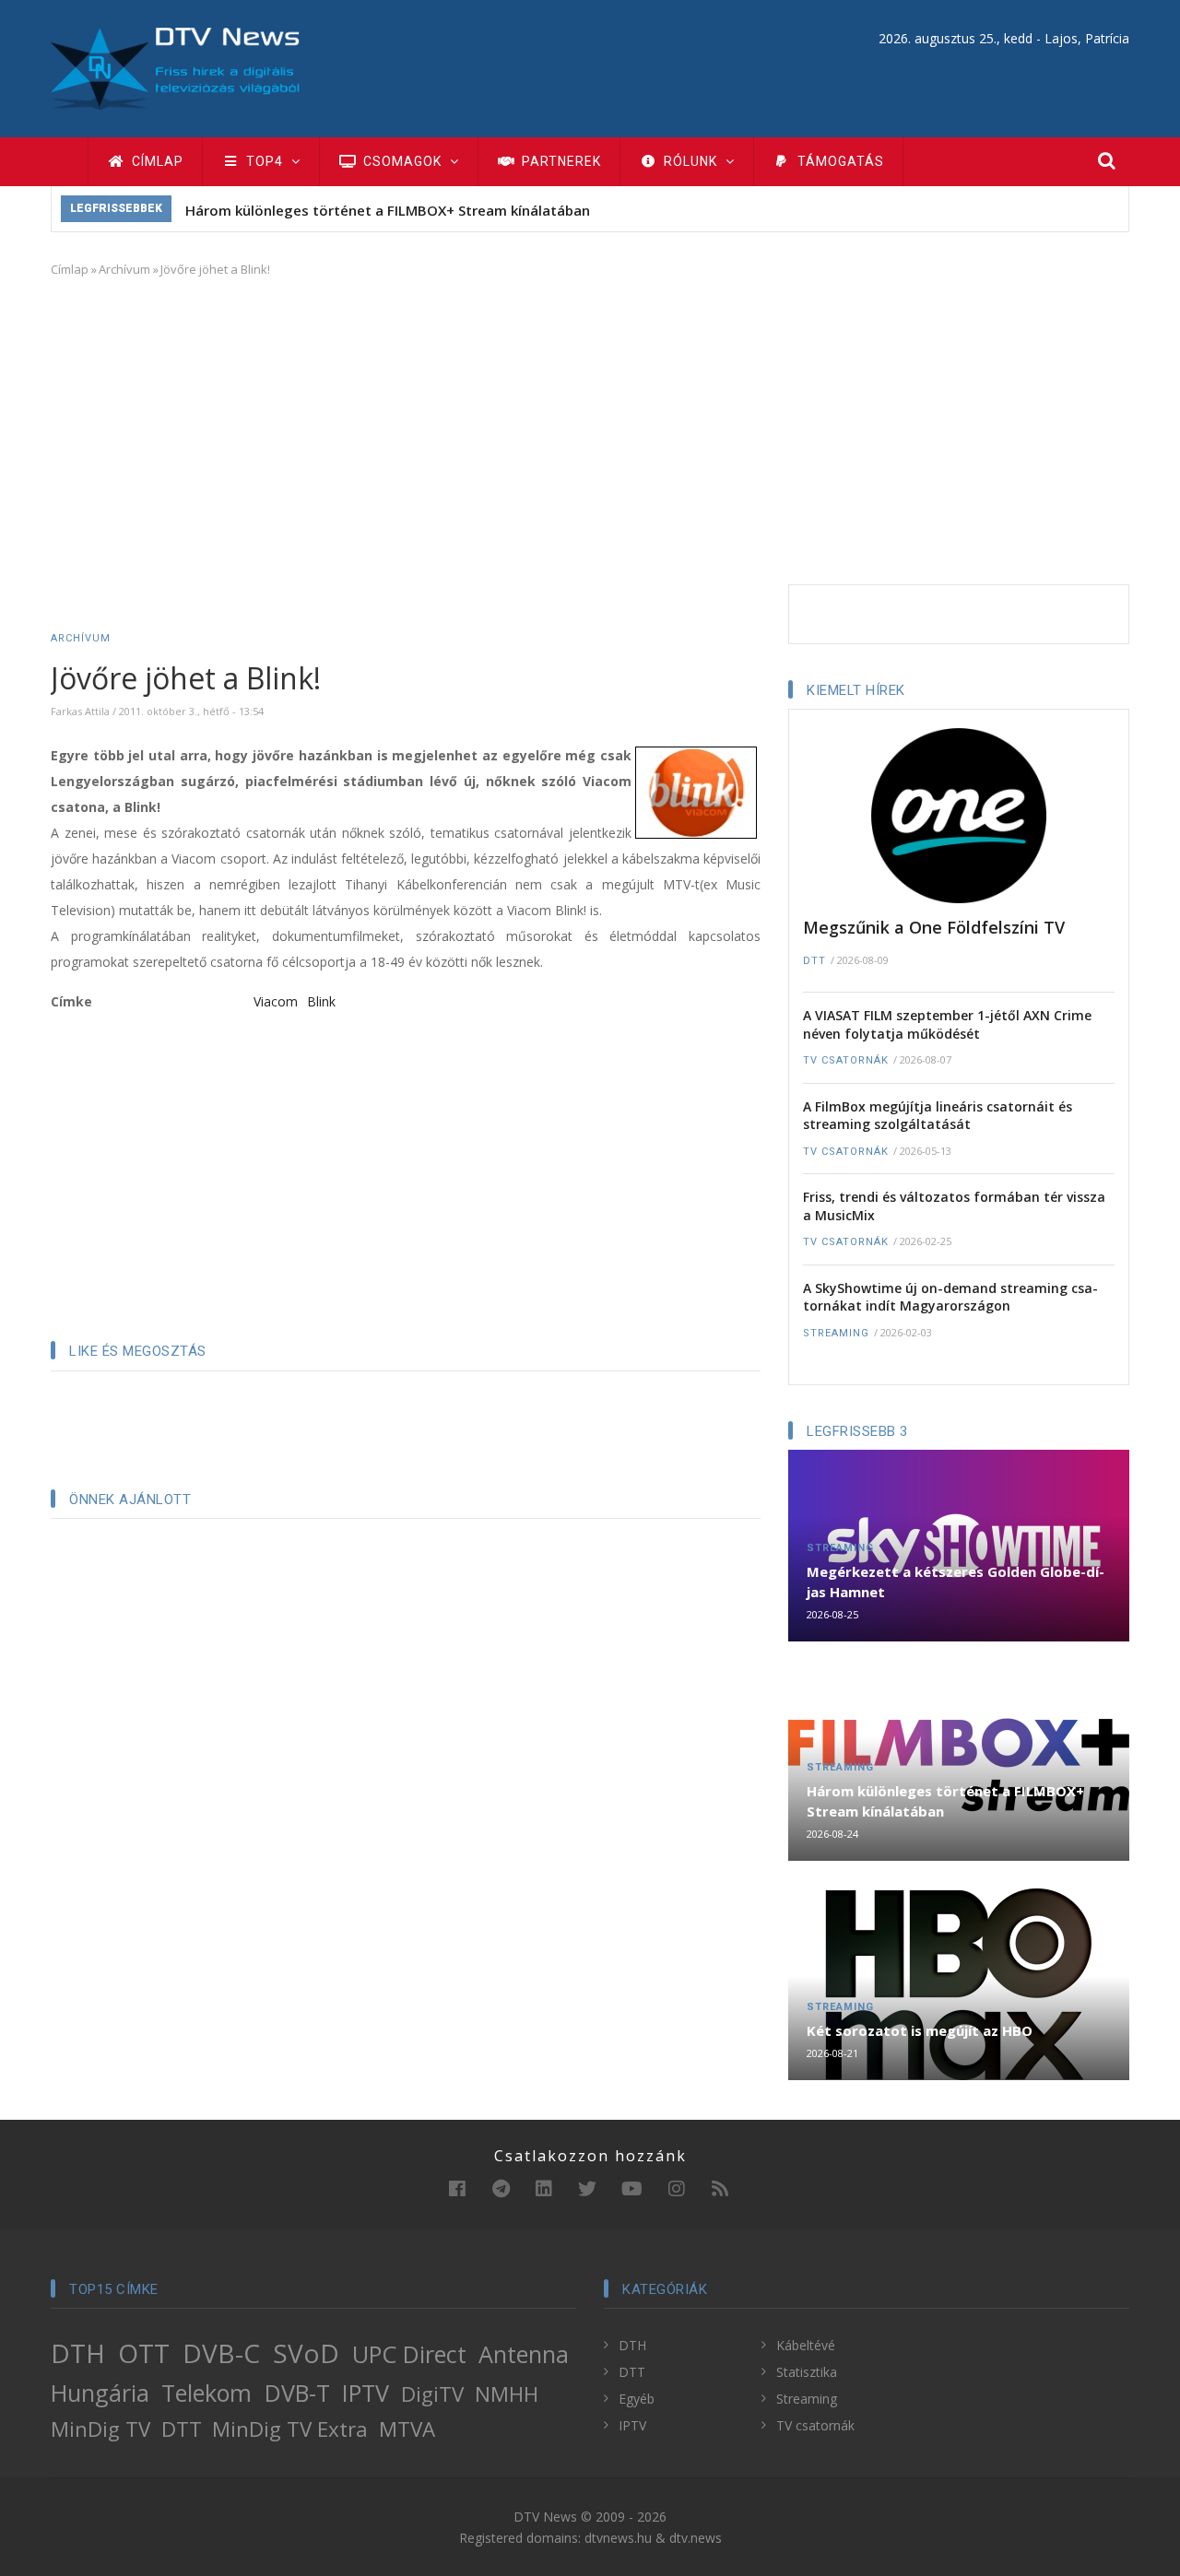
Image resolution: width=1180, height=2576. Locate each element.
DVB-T (297, 2393)
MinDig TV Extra (290, 2429)
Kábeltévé (806, 2345)
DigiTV (432, 2394)
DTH (78, 2353)
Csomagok (402, 161)
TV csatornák (846, 1060)
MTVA (407, 2429)
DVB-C (221, 2353)
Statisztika (807, 2372)
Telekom (206, 2393)
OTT (144, 2353)
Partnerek (560, 161)
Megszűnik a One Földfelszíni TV (934, 927)
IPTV (366, 2393)
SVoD (306, 2353)
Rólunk (690, 161)
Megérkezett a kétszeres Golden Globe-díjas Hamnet (956, 1582)
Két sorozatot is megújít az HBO (920, 2030)
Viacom (276, 1001)
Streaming (836, 1333)
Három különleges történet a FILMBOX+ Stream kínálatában (388, 210)
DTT (814, 961)
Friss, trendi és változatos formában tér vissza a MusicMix (954, 1206)
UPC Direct (409, 2354)
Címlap (156, 161)
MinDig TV (100, 2429)
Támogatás (839, 161)
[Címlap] (175, 67)
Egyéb (637, 2399)
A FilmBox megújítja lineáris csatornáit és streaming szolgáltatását (938, 1116)
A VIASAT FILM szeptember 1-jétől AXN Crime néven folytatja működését (947, 1024)
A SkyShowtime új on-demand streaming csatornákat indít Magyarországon (950, 1297)
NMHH (507, 2394)
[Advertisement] (590, 428)
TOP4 (265, 161)
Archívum (124, 269)
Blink (321, 1001)
